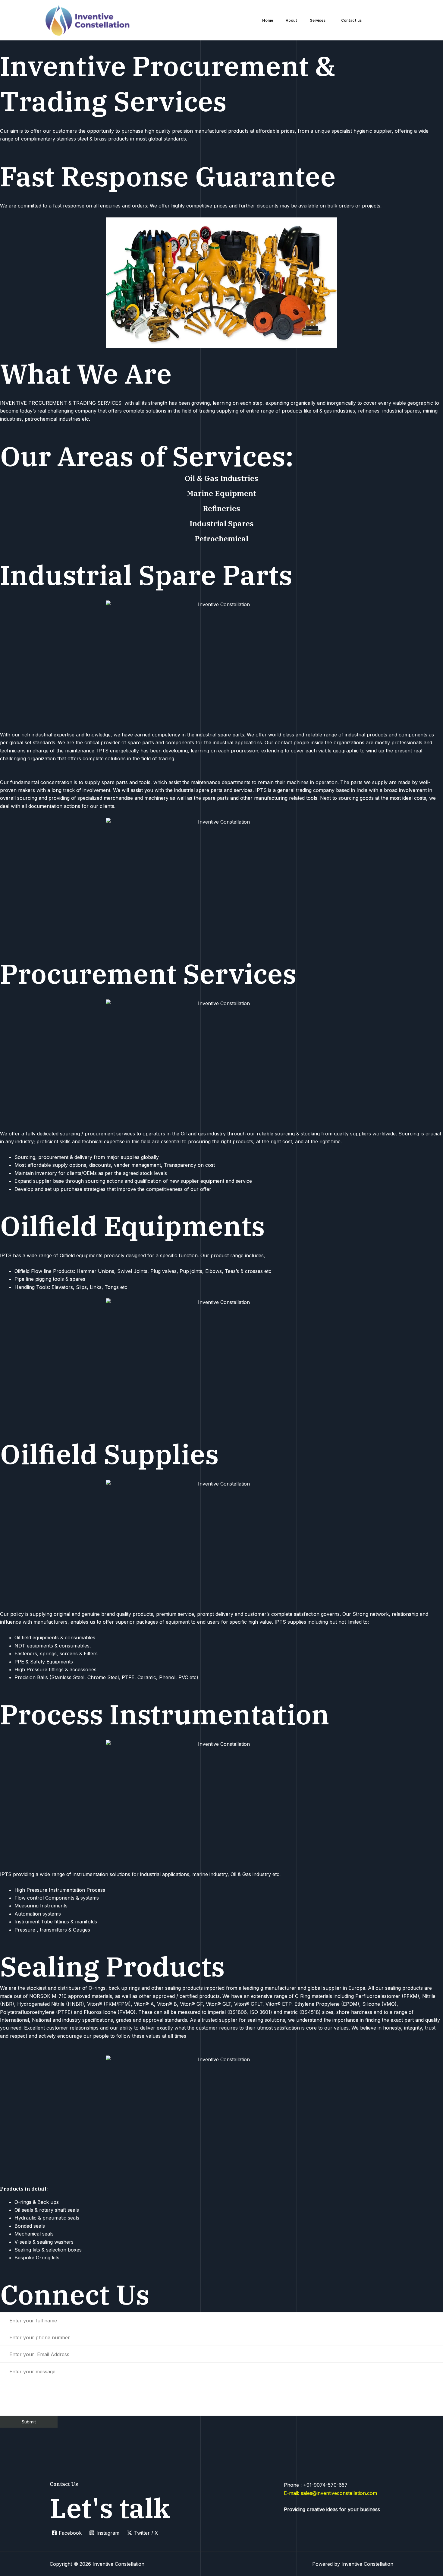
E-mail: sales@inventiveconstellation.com (330, 2493)
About (291, 20)
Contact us (351, 20)
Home (268, 20)
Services (318, 20)
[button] (319, 20)
